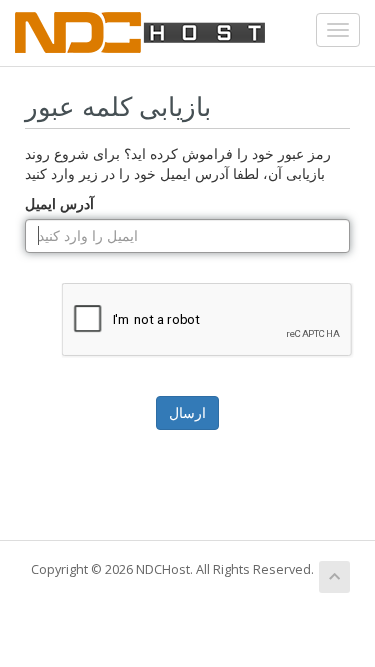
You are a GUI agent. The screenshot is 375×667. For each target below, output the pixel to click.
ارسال (187, 412)
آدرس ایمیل (59, 203)
